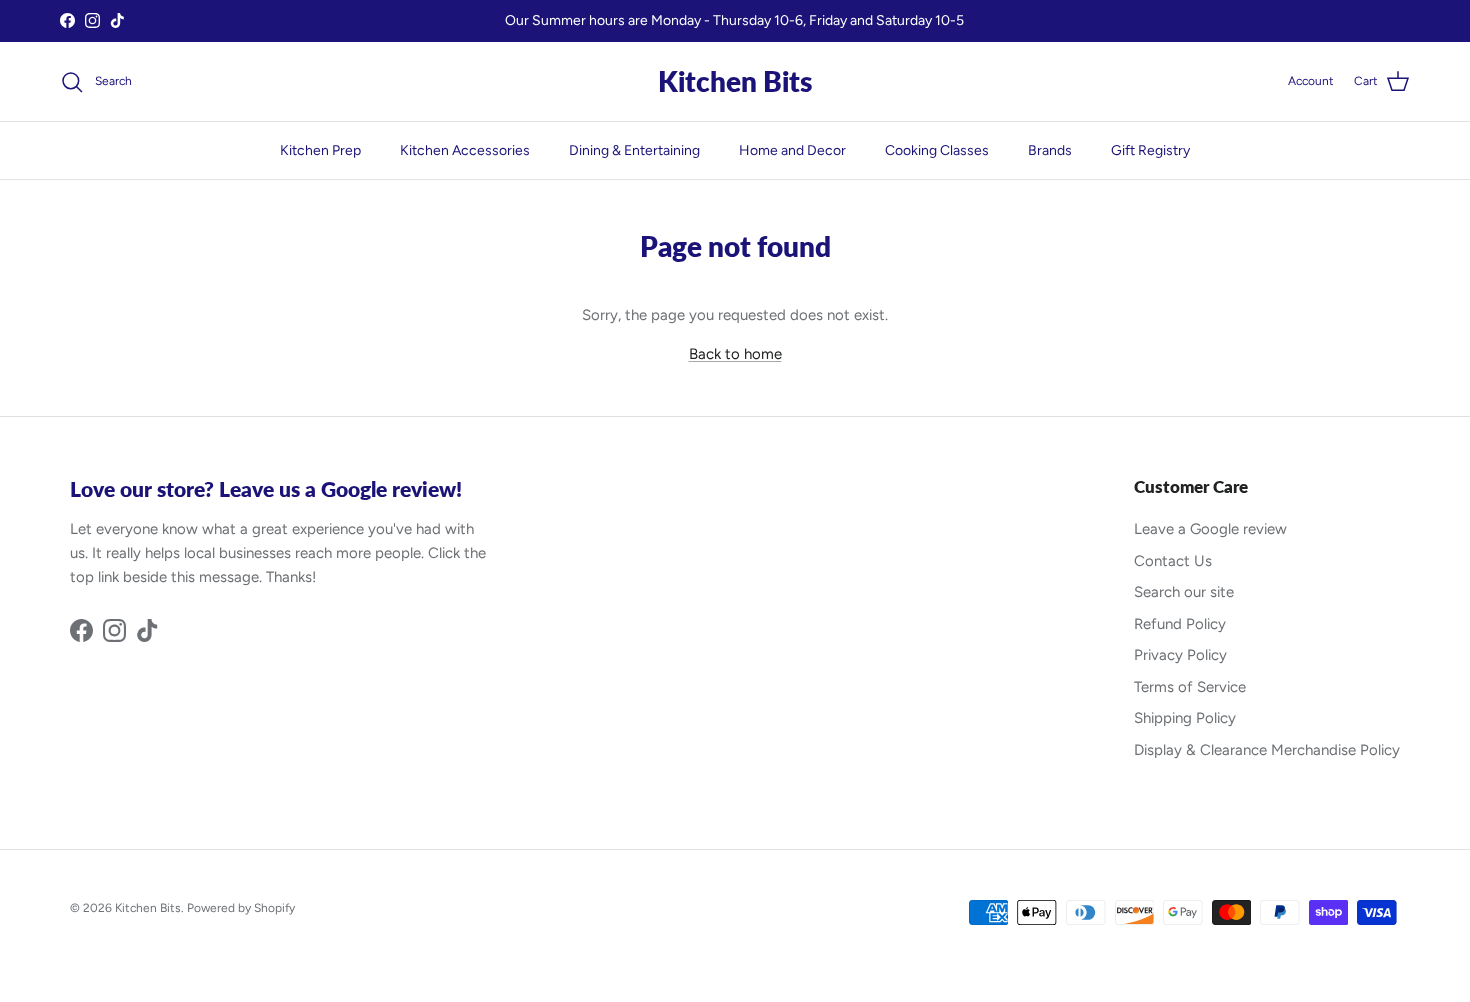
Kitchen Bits (148, 908)
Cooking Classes (937, 150)
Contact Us (1173, 561)
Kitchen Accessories (465, 150)
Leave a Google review (1210, 529)
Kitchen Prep (320, 150)
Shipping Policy (1185, 718)
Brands (1050, 150)
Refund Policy (1180, 624)
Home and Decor (792, 150)
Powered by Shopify (241, 908)
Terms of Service (1190, 687)
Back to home (735, 354)
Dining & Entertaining (634, 150)
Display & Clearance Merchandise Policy (1267, 750)
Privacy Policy (1180, 655)
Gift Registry (1150, 150)
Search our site (1184, 592)
